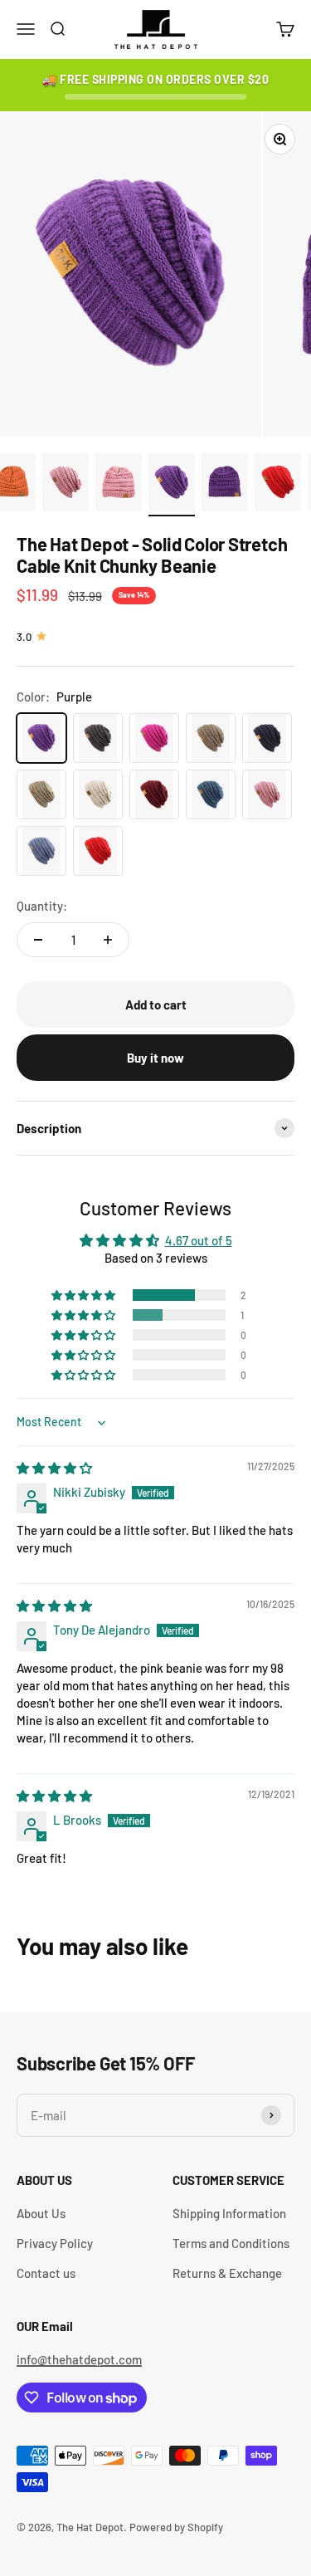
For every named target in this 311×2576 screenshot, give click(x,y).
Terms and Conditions (231, 2243)
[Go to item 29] (278, 485)
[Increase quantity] (108, 940)
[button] (85, 1295)
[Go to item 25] (66, 485)
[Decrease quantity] (38, 940)
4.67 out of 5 (199, 1240)
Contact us (46, 2273)
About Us (41, 2213)
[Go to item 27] (172, 485)
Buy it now (155, 1058)
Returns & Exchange (227, 2273)
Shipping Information (229, 2213)
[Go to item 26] (119, 485)
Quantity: (42, 906)
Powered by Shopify (176, 2527)
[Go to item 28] (225, 485)
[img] (54, 1468)
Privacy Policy (55, 2243)
